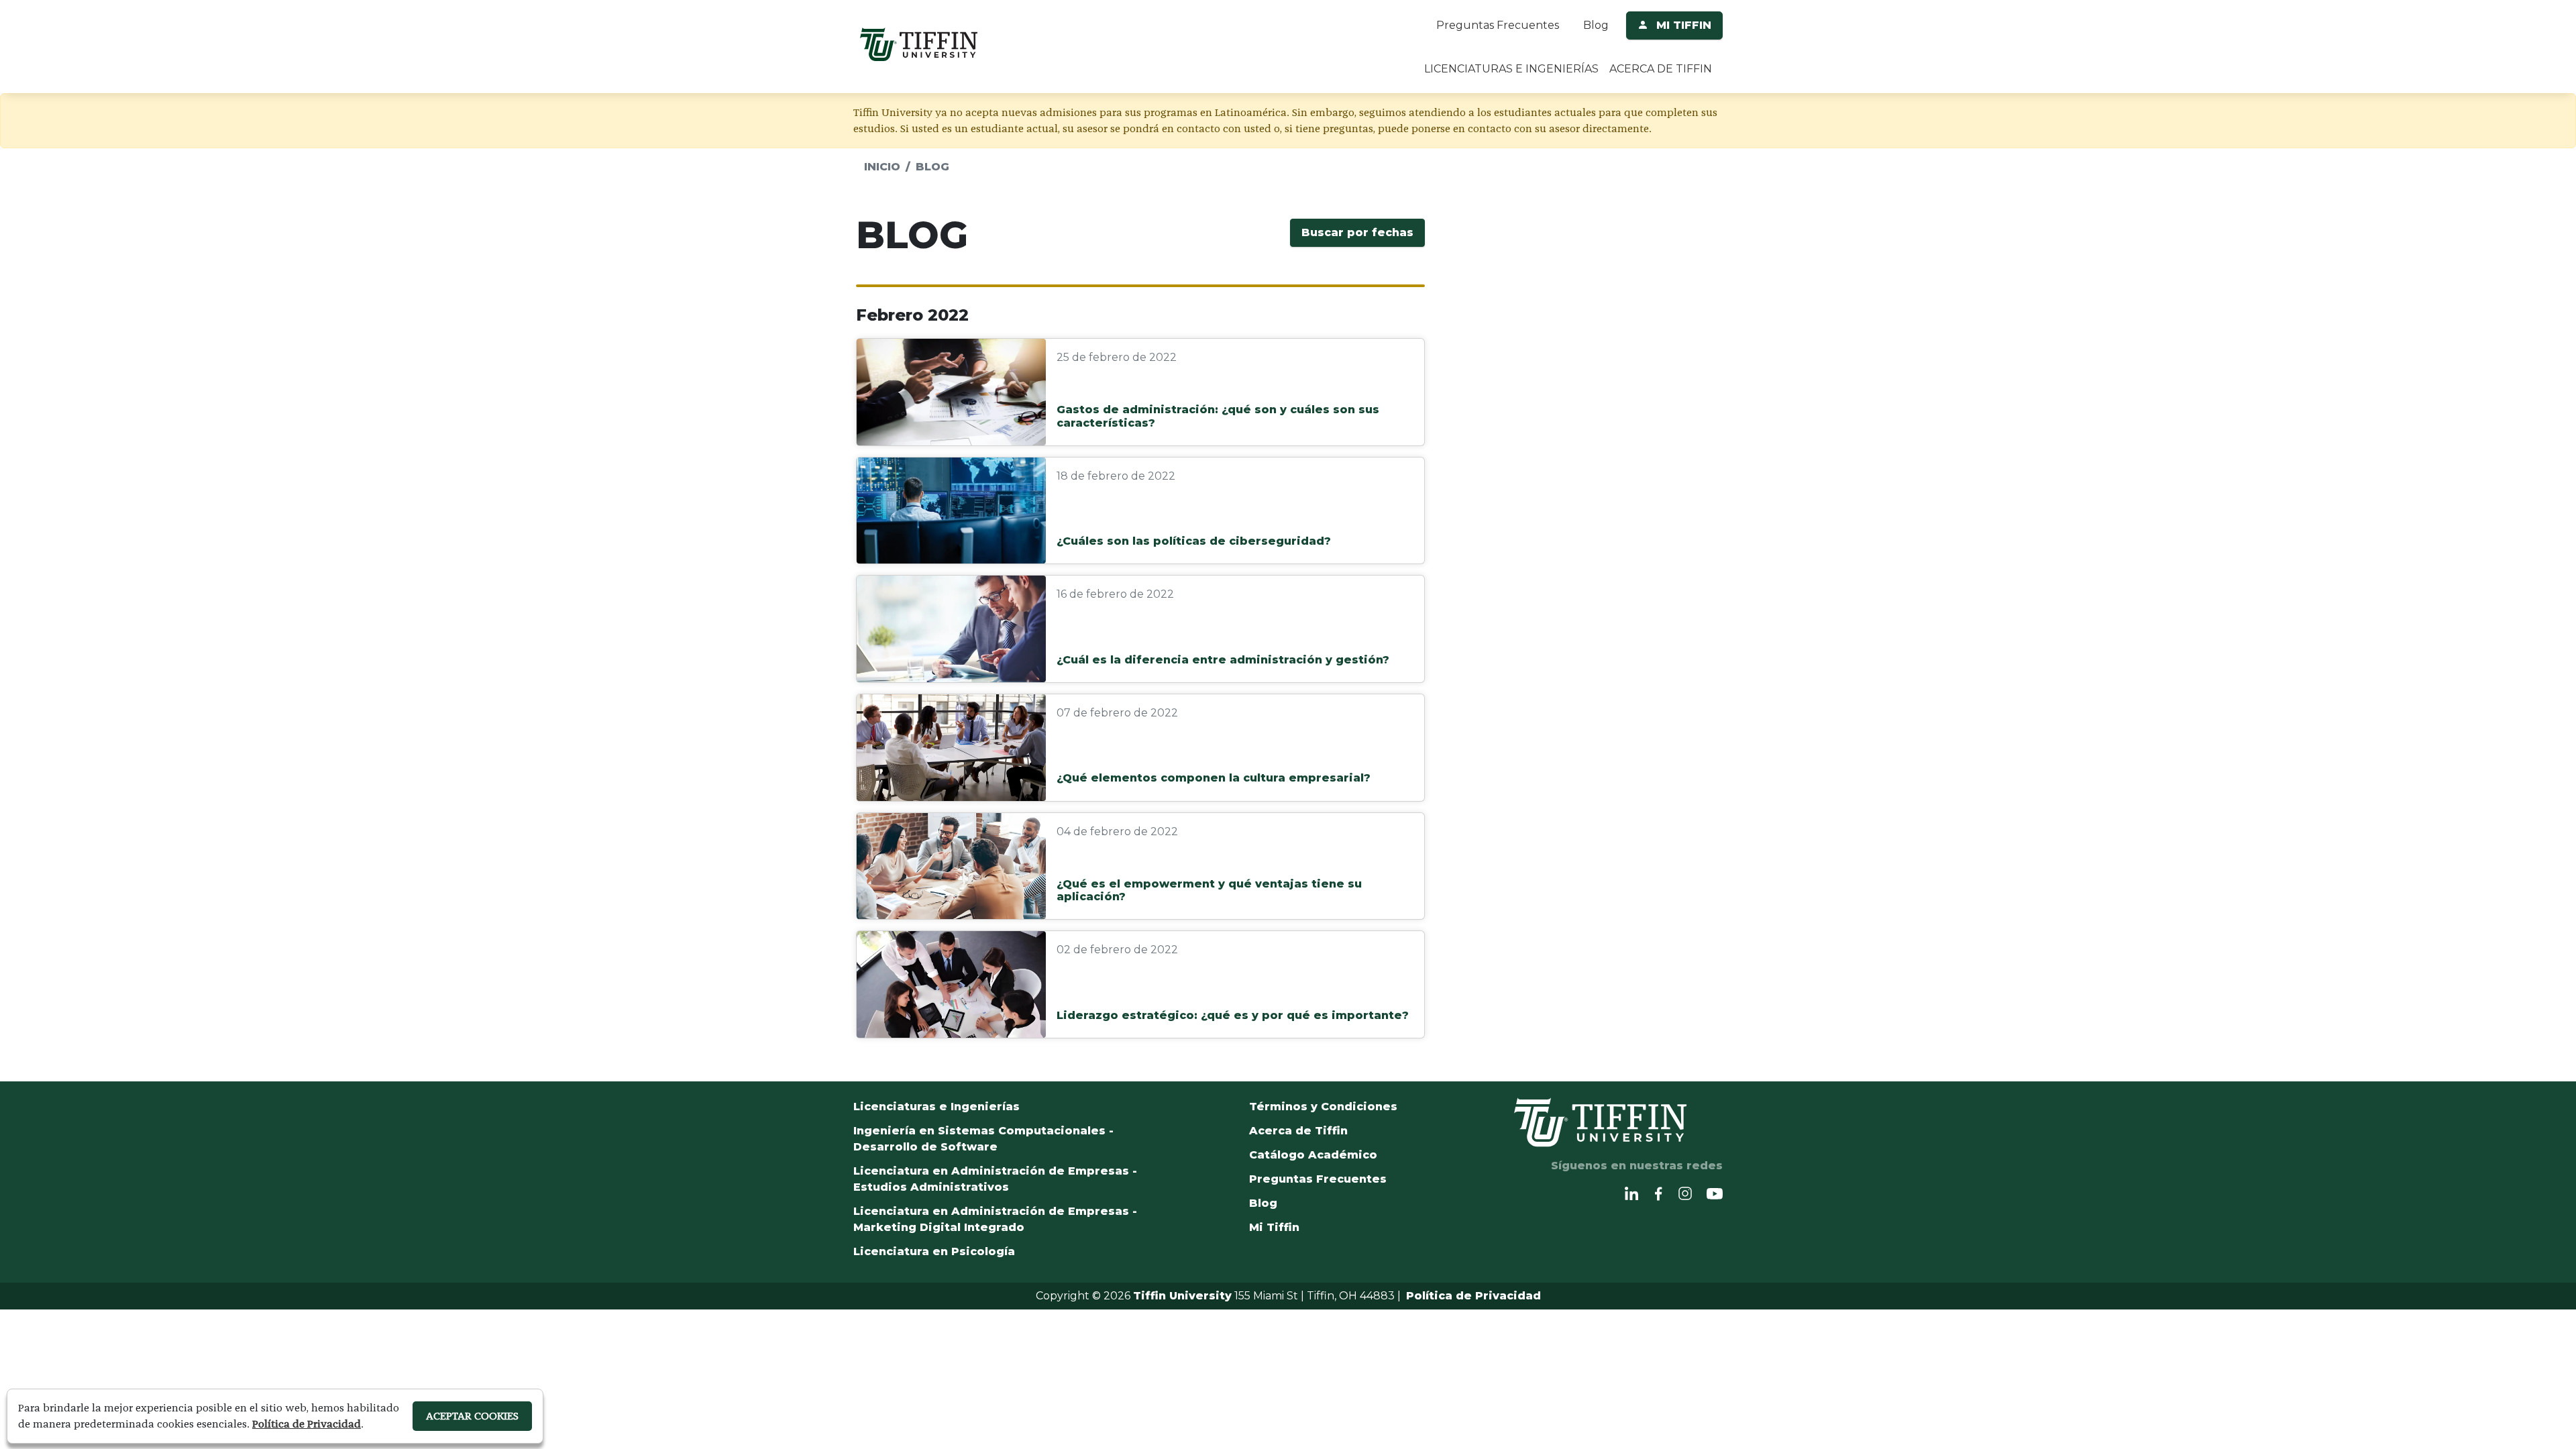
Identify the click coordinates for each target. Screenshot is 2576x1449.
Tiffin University (1182, 1296)
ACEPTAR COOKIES (472, 1416)
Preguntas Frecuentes (1498, 25)
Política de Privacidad (1473, 1296)
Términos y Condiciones (1323, 1107)
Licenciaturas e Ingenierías (936, 1107)
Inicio (882, 167)
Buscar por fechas (1357, 232)
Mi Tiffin (1274, 1227)
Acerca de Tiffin (1298, 1131)
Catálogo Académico (1313, 1155)
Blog (1596, 25)
